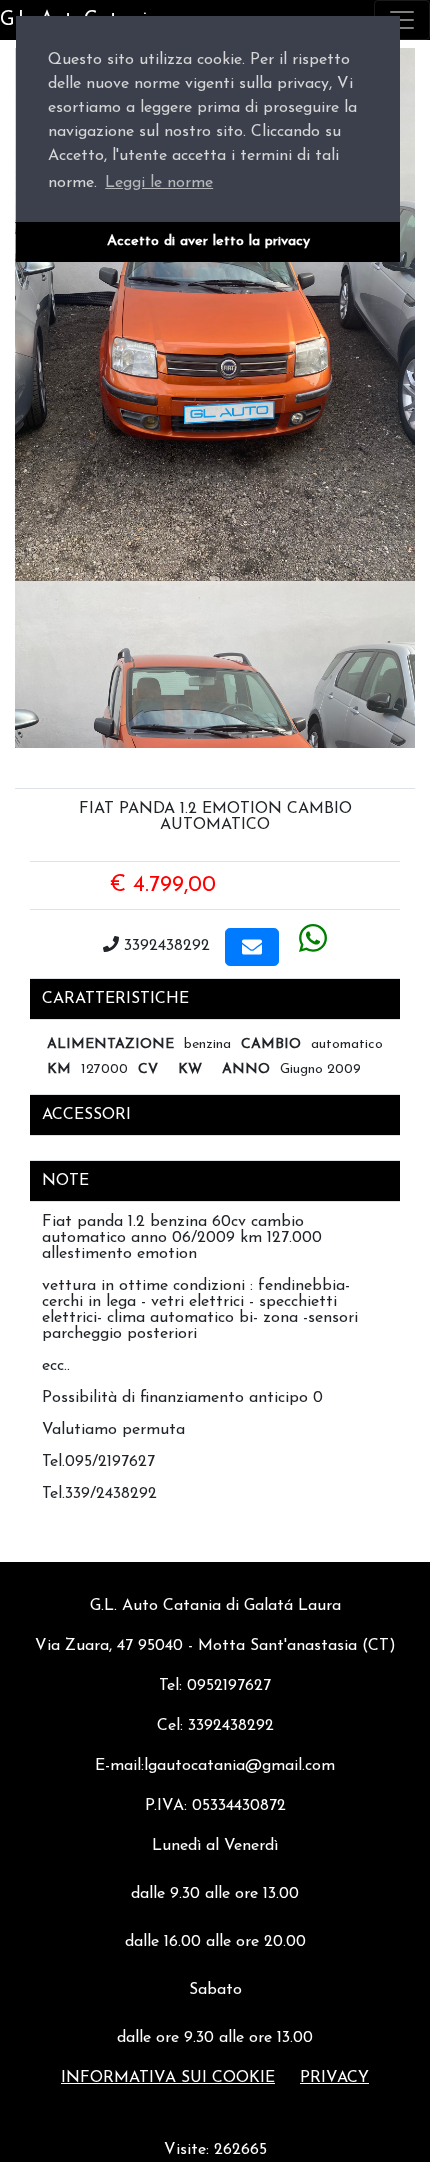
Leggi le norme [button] (159, 183)
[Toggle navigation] (402, 20)
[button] (252, 947)
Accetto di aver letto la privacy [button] (208, 241)
